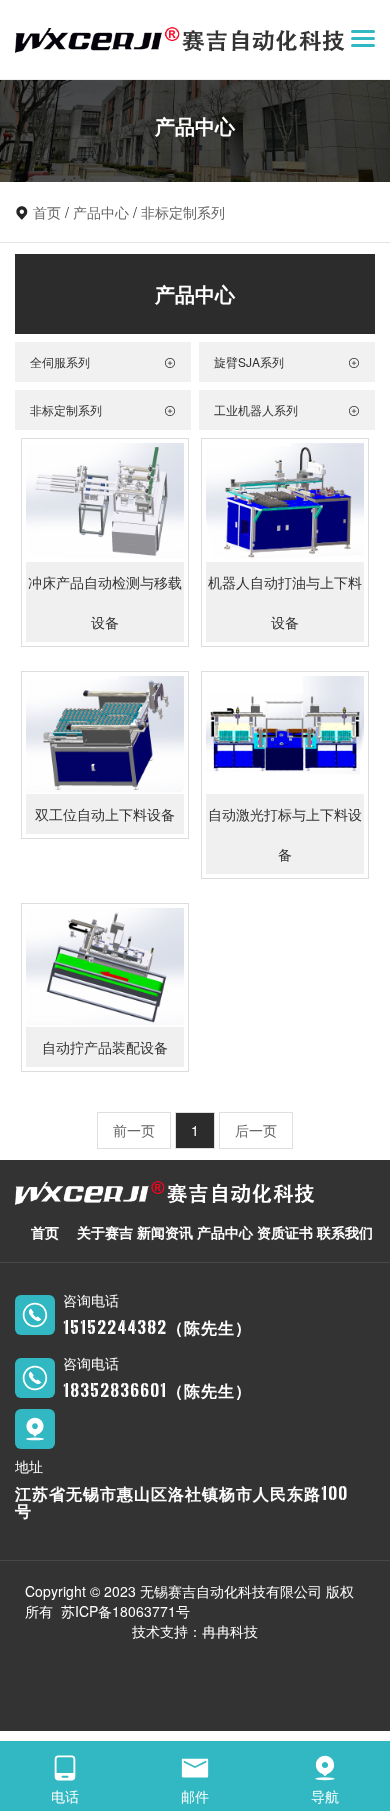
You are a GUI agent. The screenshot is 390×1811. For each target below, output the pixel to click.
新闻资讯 (165, 1232)
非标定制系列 (183, 212)
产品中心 (101, 212)
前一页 (134, 1130)
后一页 (256, 1130)
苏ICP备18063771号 (125, 1611)
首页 (47, 212)
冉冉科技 (230, 1631)
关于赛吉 (105, 1232)
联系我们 (345, 1232)
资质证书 (285, 1232)
